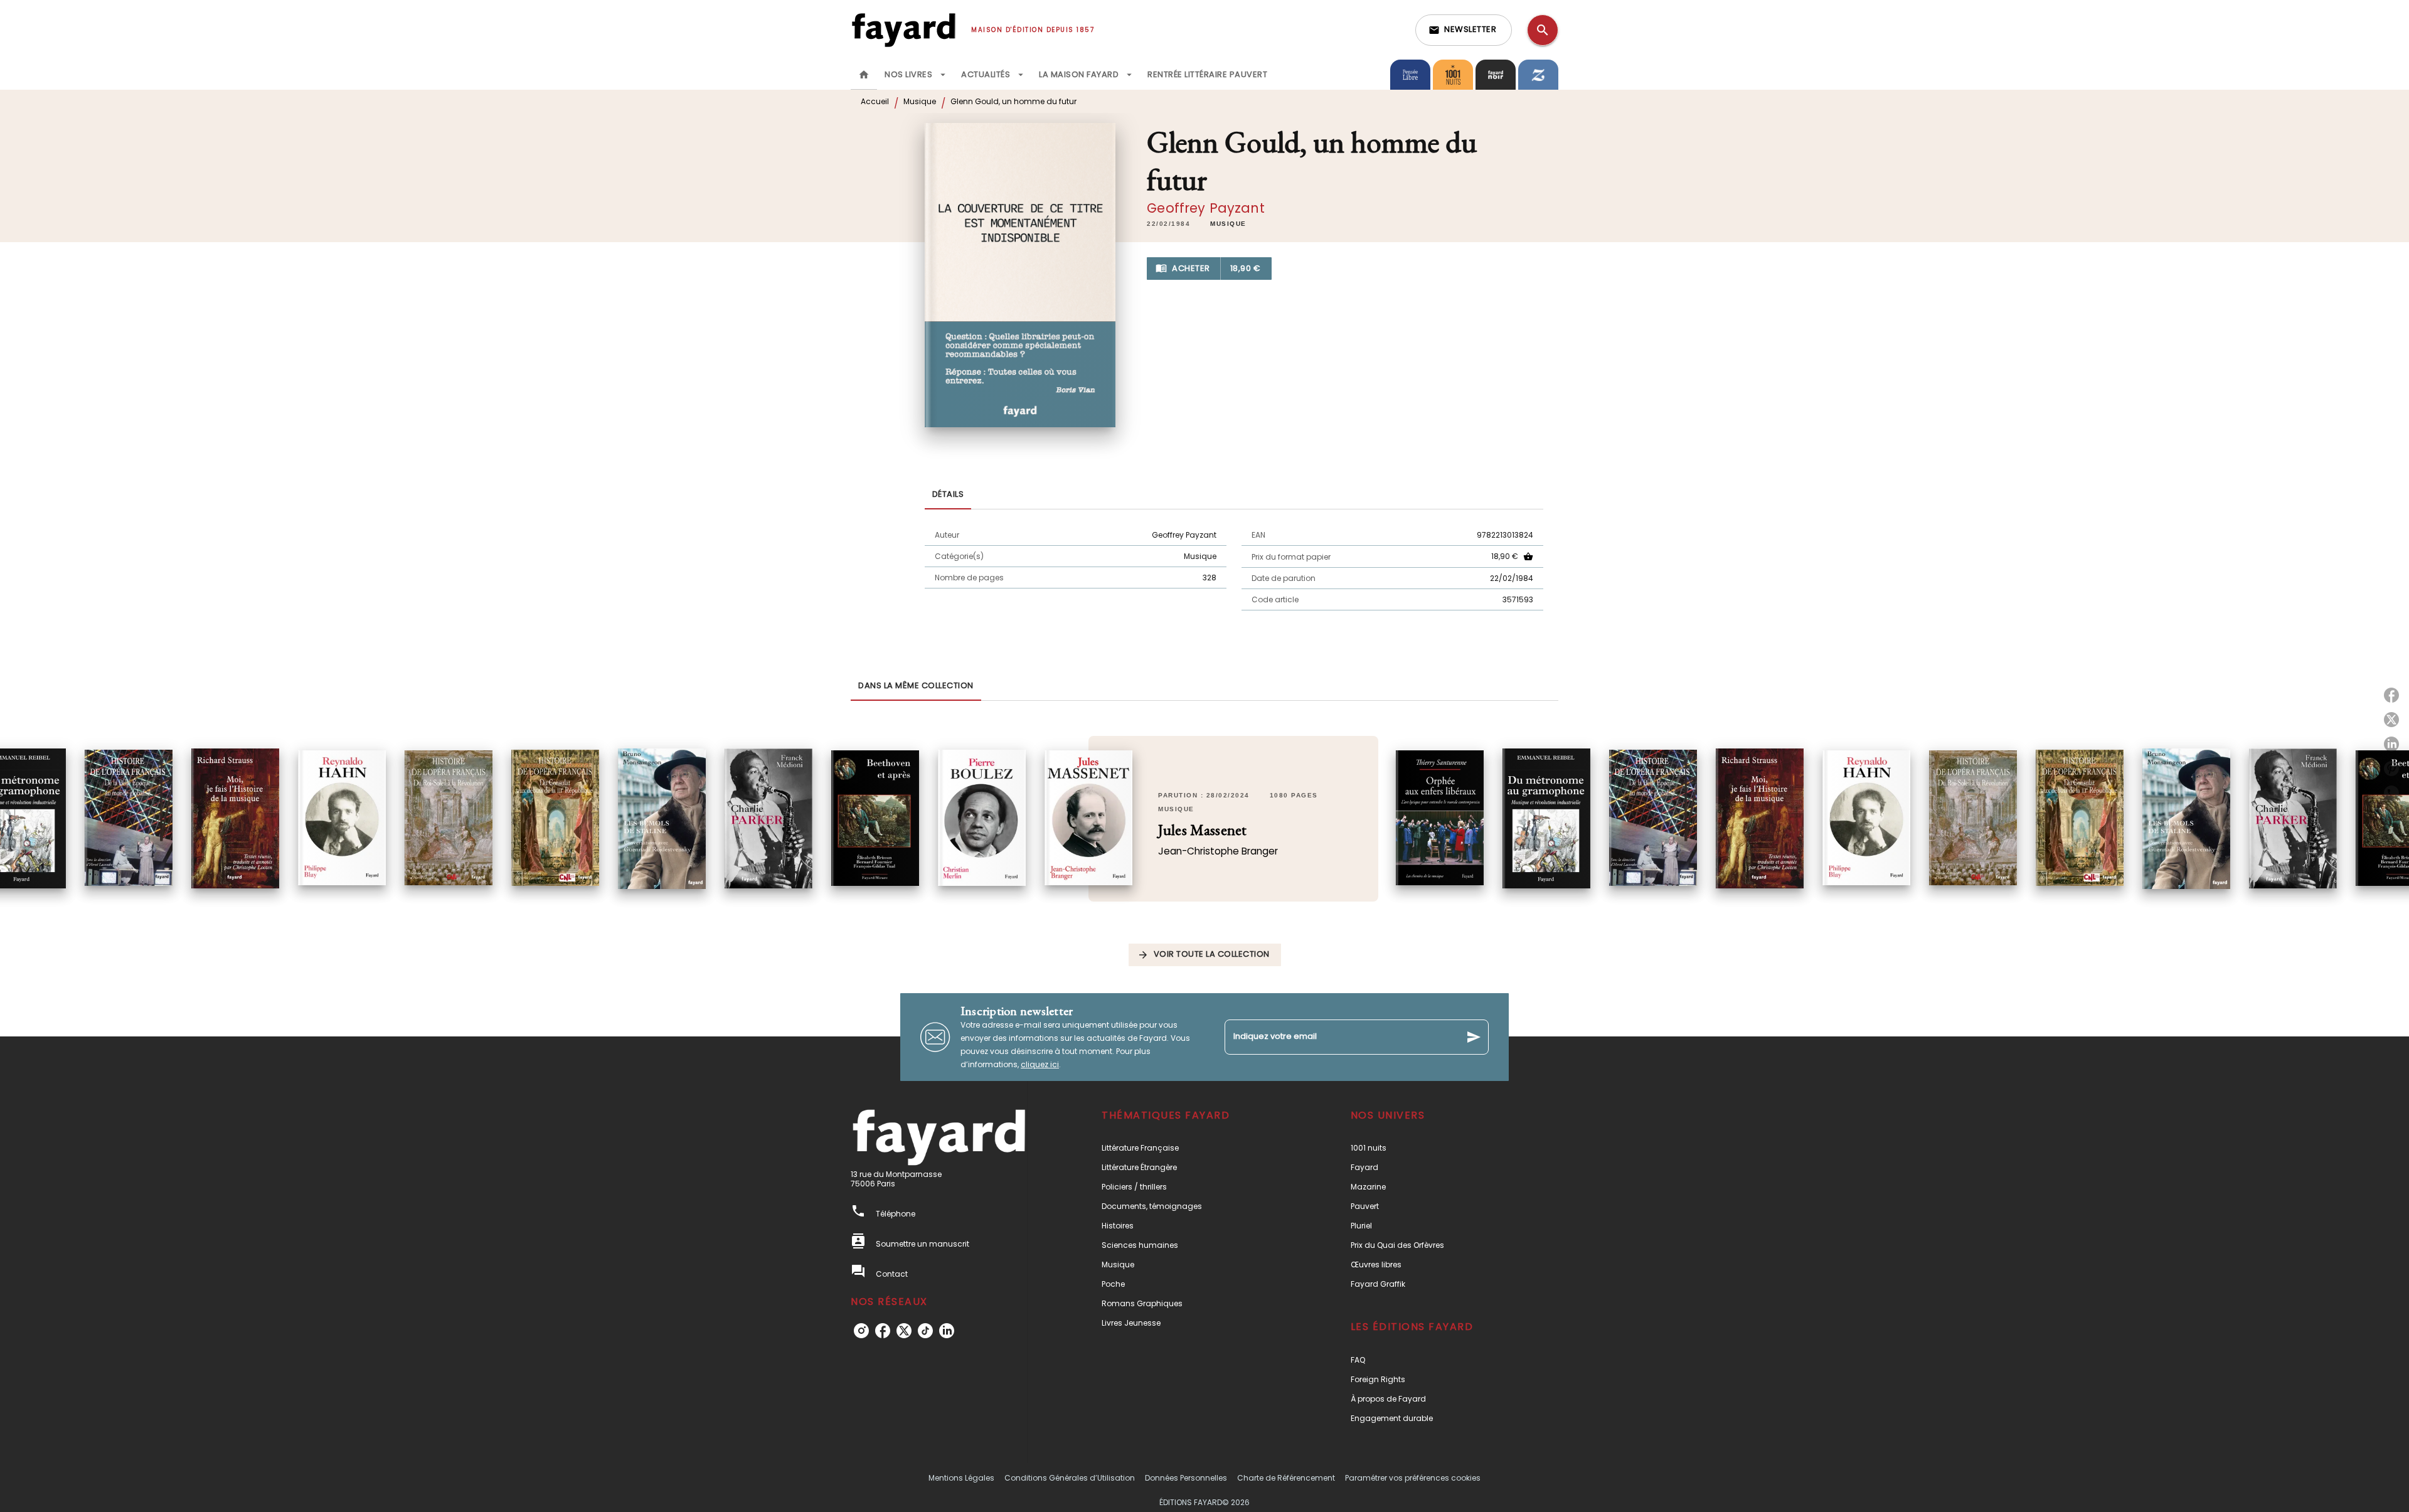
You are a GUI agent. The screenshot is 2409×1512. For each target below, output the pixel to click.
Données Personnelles (1186, 1478)
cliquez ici (1040, 1064)
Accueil (875, 101)
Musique (920, 101)
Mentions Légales (961, 1478)
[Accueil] (903, 30)
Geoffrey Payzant (1206, 208)
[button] (1464, 30)
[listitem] (861, 1331)
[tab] (864, 75)
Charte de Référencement (1286, 1478)
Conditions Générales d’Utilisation (1070, 1478)
